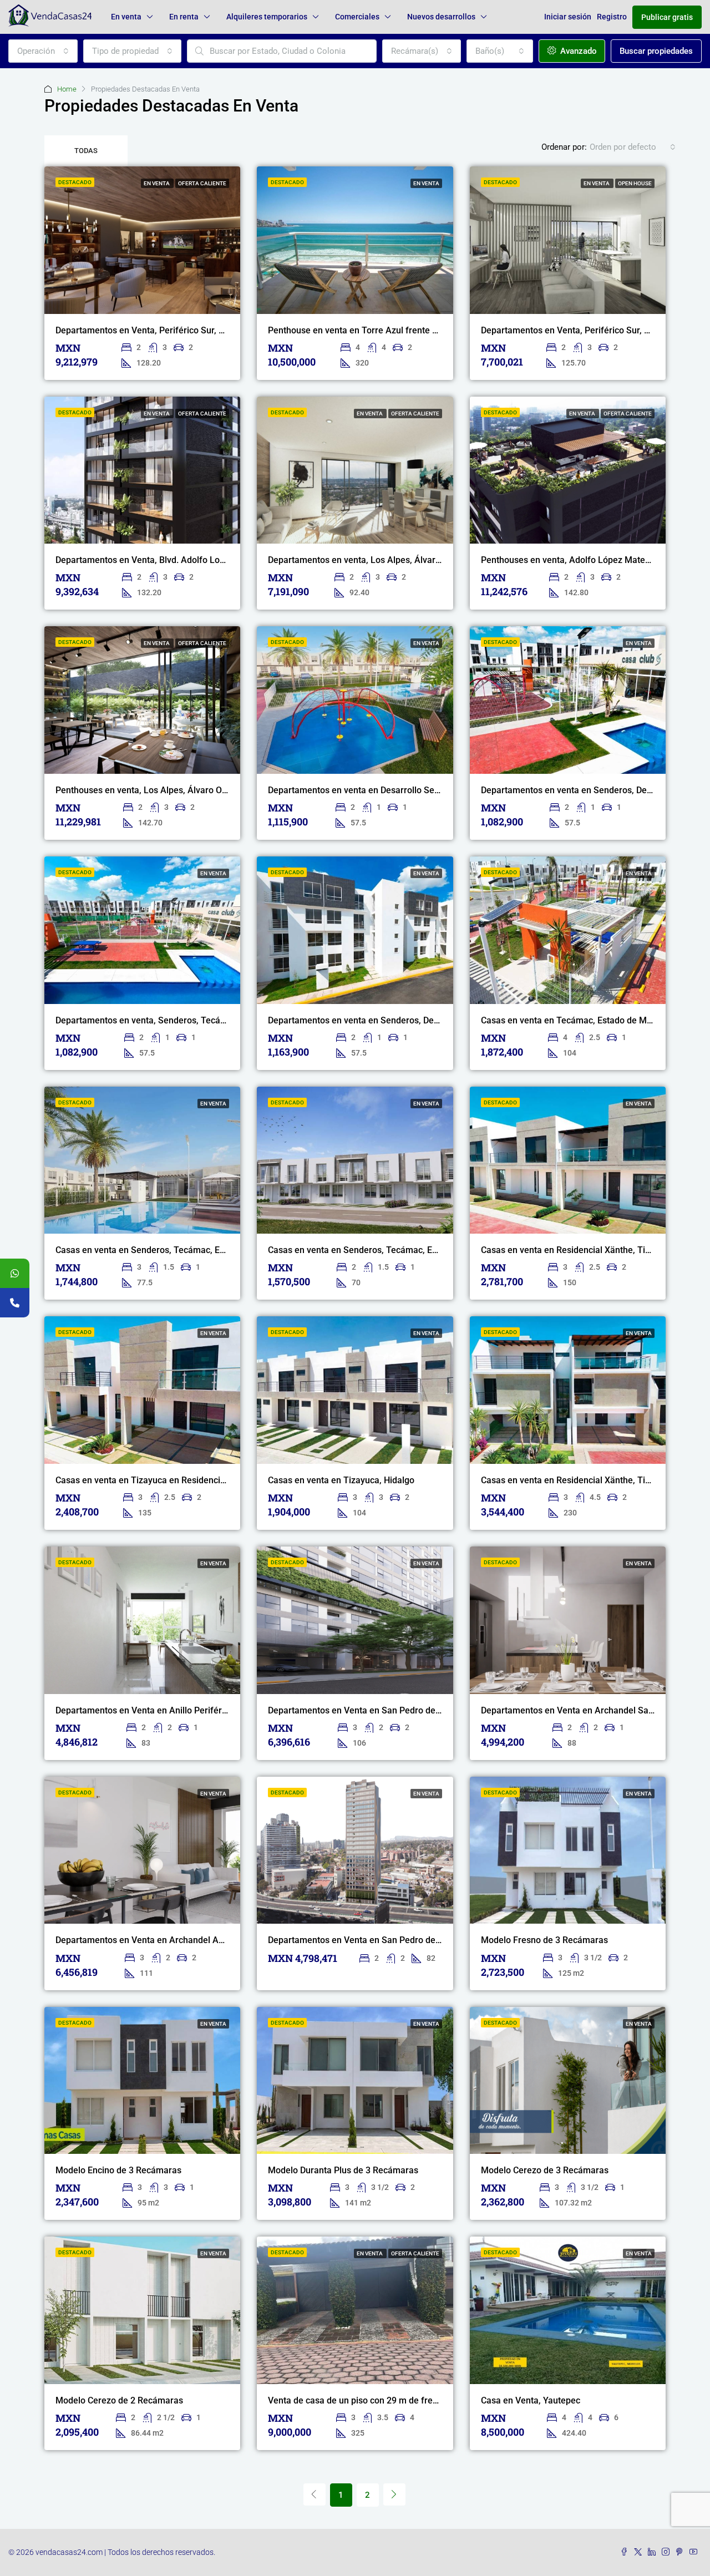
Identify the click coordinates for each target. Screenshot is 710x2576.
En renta (184, 17)
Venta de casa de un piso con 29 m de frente (357, 2400)
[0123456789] (15, 1273)
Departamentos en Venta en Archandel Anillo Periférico (166, 1940)
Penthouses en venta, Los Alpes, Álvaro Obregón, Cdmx (166, 790)
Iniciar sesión (568, 17)
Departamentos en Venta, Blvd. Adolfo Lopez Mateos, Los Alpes (183, 560)
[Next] (394, 2494)
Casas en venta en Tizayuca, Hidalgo (341, 1480)
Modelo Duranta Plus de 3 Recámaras (343, 2170)
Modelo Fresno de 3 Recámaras (544, 1940)
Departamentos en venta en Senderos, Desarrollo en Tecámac (392, 1020)
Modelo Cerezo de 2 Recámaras (119, 2400)
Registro (612, 17)
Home (67, 89)
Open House (635, 183)
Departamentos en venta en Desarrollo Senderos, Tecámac (386, 790)
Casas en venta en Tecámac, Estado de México (574, 1020)
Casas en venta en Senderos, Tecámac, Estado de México (170, 1250)
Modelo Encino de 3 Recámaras (118, 2170)
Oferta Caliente (202, 183)
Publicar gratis (667, 17)
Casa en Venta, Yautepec (531, 2400)
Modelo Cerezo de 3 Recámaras (545, 2170)
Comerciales (357, 17)
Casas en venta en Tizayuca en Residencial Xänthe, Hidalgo (174, 1480)
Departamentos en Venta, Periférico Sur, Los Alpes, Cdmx (170, 330)
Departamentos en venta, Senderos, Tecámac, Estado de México (184, 1020)
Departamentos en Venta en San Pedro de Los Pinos (372, 1710)
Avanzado (577, 51)
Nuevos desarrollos (441, 17)
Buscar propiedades (656, 51)
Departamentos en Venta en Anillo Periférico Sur (153, 1710)
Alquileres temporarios (267, 17)
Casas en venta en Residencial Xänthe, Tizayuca (577, 1250)
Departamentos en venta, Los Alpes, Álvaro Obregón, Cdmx (386, 560)
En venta (126, 17)
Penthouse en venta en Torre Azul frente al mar (363, 330)
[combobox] (43, 51)
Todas (86, 151)
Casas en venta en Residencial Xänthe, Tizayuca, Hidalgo (595, 1480)
